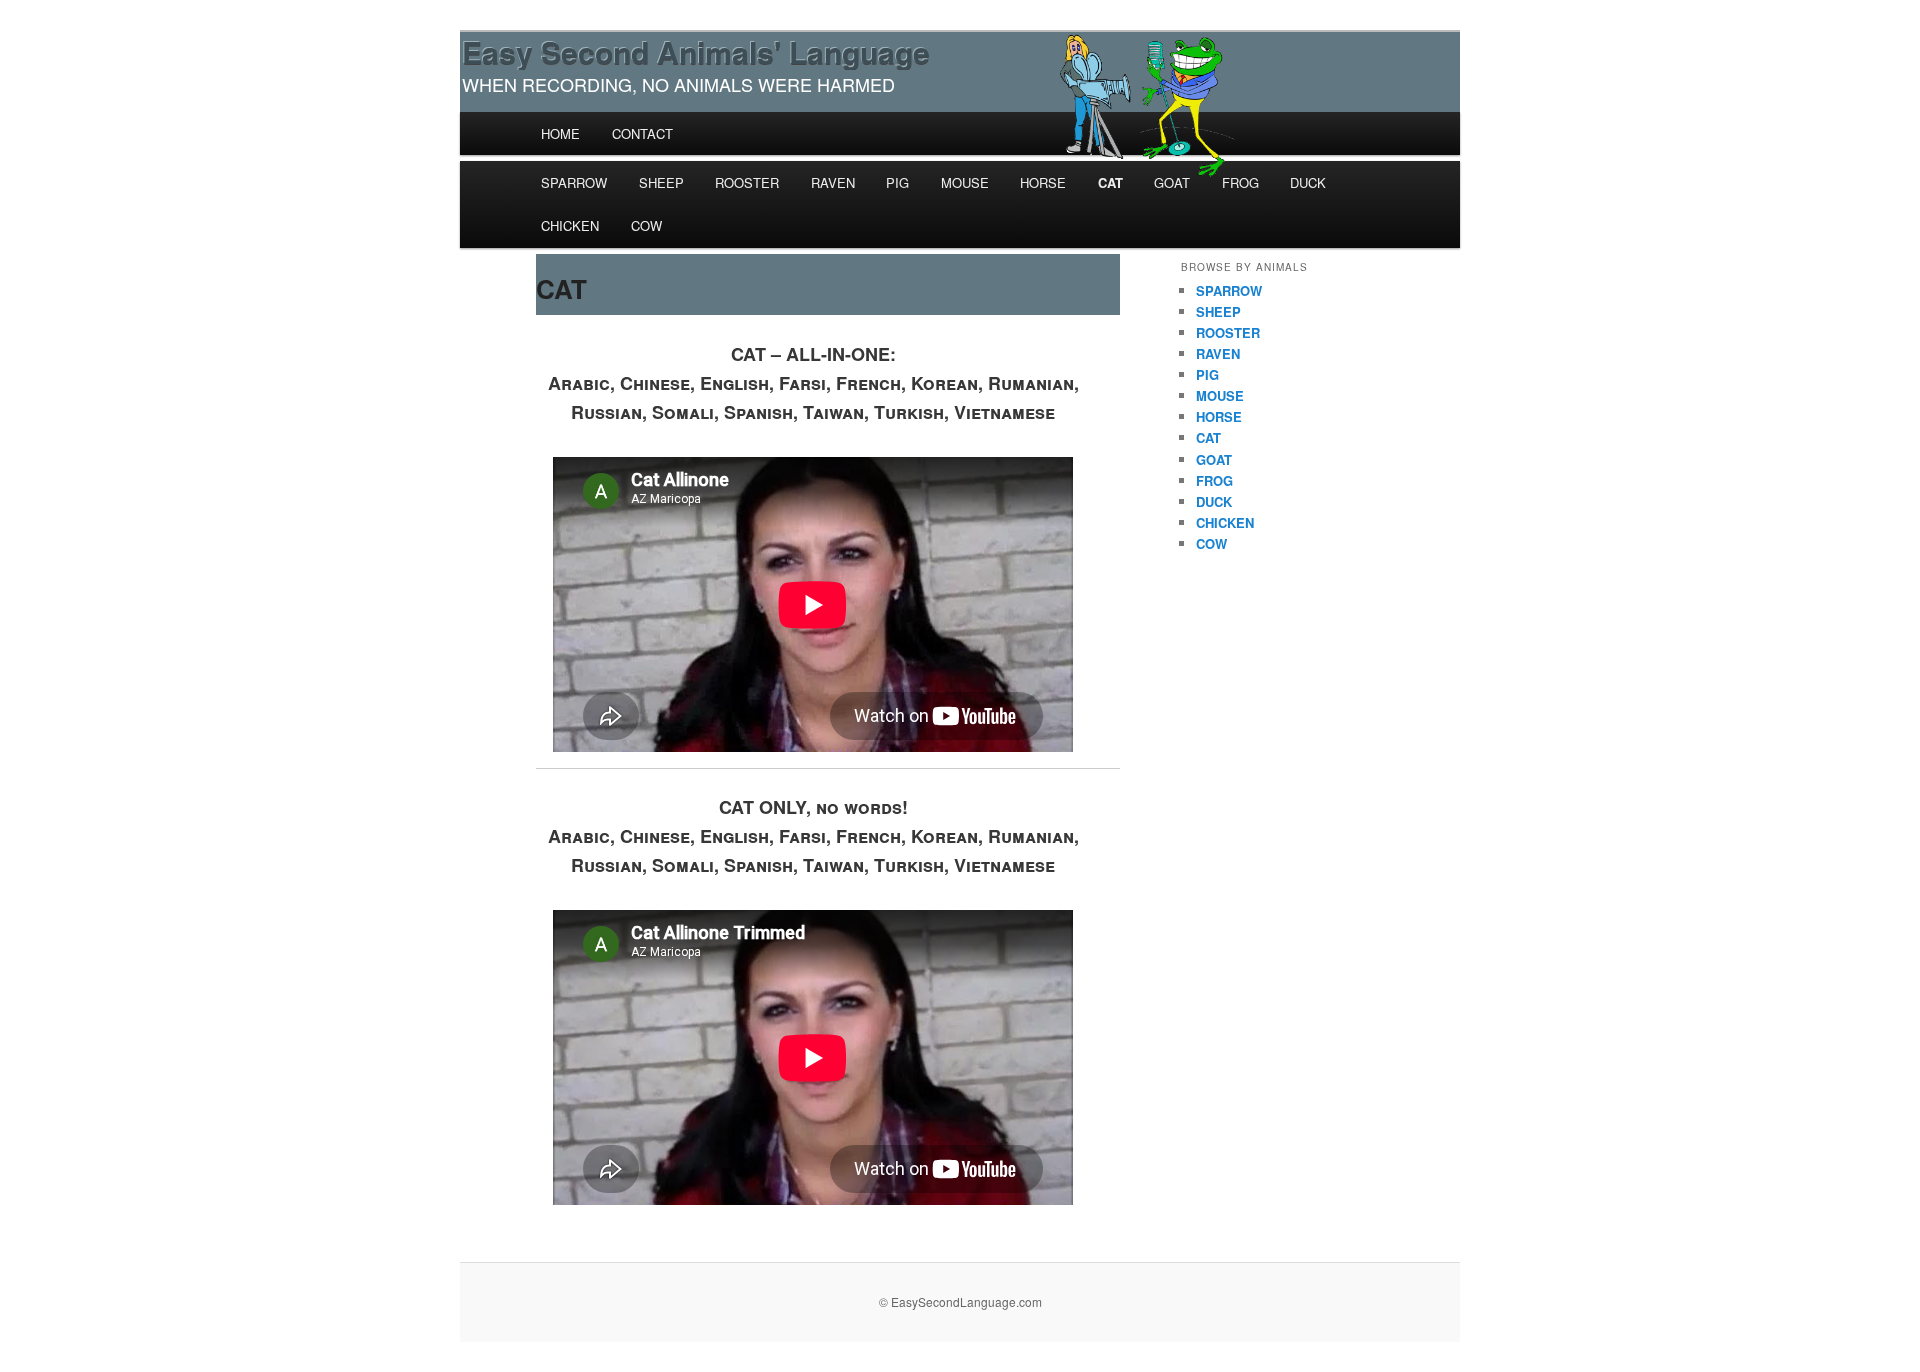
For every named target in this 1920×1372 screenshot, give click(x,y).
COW (646, 225)
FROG (1240, 182)
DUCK (1308, 182)
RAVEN (833, 182)
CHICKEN (570, 225)
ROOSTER (747, 182)
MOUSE (965, 182)
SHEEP (661, 182)
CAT (1110, 182)
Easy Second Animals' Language (696, 51)
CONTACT (642, 133)
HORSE (1043, 182)
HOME (560, 133)
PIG (897, 182)
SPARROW (574, 182)
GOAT (1172, 182)
